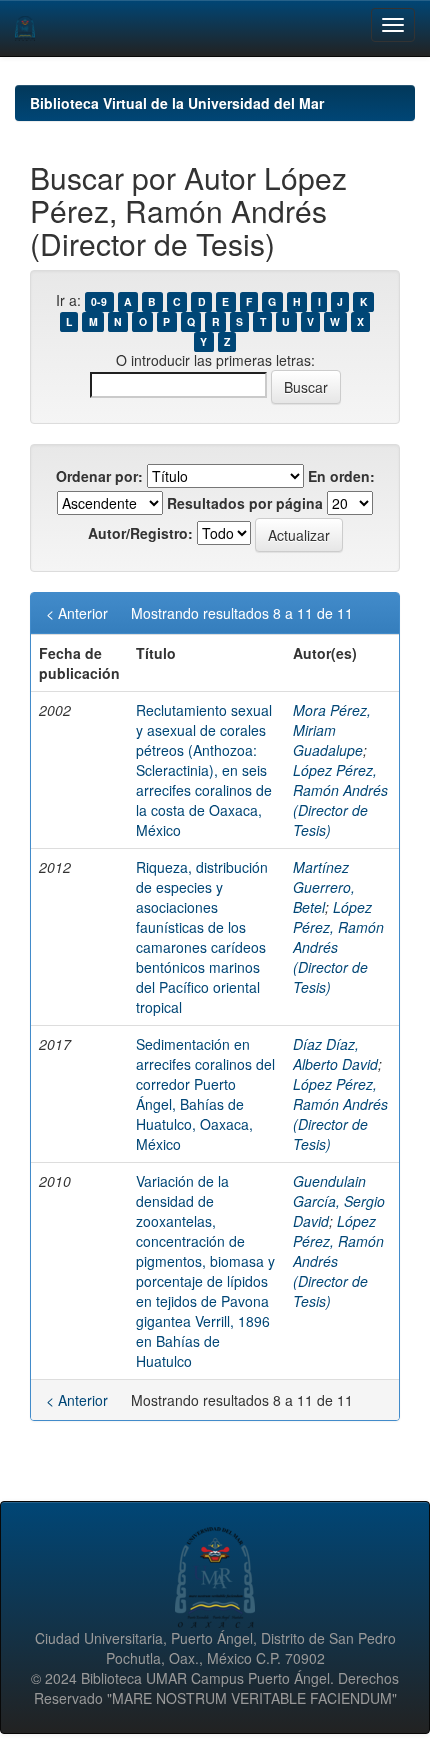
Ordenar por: (99, 476)
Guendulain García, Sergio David (339, 1201)
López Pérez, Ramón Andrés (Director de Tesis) (340, 800)
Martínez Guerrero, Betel (324, 887)
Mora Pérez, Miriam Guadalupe (332, 730)
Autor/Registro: (140, 533)
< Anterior (77, 613)
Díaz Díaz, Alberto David (335, 1054)
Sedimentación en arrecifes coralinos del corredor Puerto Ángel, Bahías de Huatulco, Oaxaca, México (205, 1094)
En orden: (341, 476)
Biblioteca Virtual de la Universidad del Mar (177, 103)
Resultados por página (245, 503)
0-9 (99, 301)
